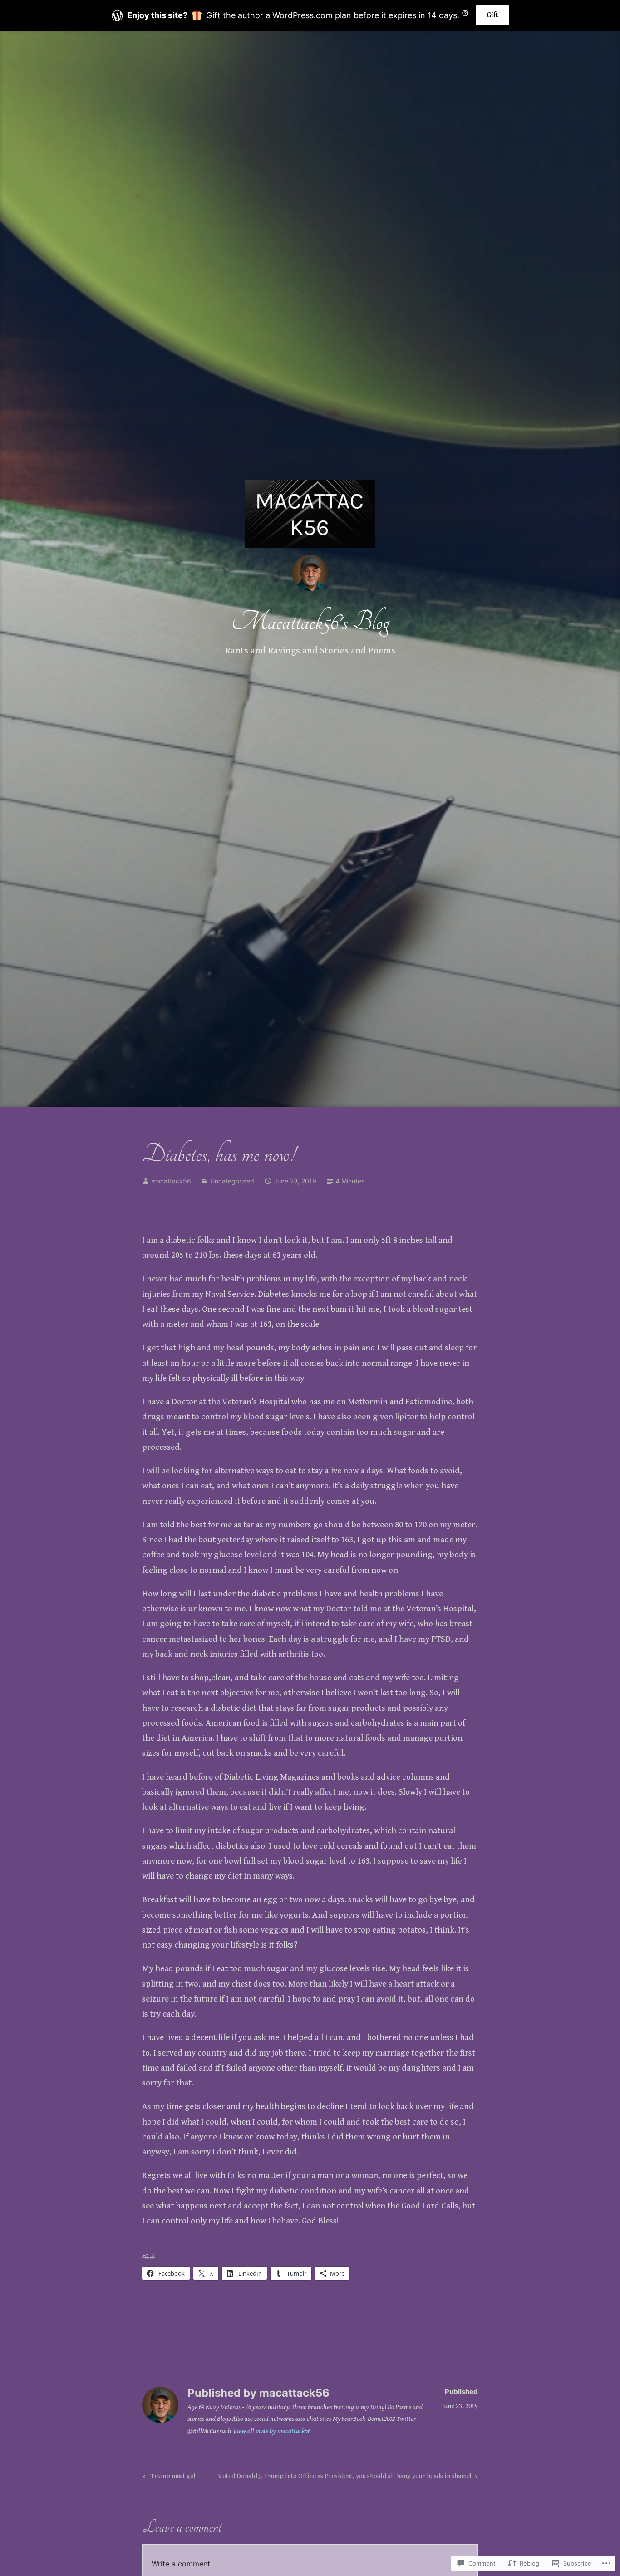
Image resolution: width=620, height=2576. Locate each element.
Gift (492, 15)
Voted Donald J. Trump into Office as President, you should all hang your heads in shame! (344, 2478)
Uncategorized (232, 1181)
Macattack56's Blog (310, 622)
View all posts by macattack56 (272, 2431)
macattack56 (171, 1181)
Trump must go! (168, 2478)
